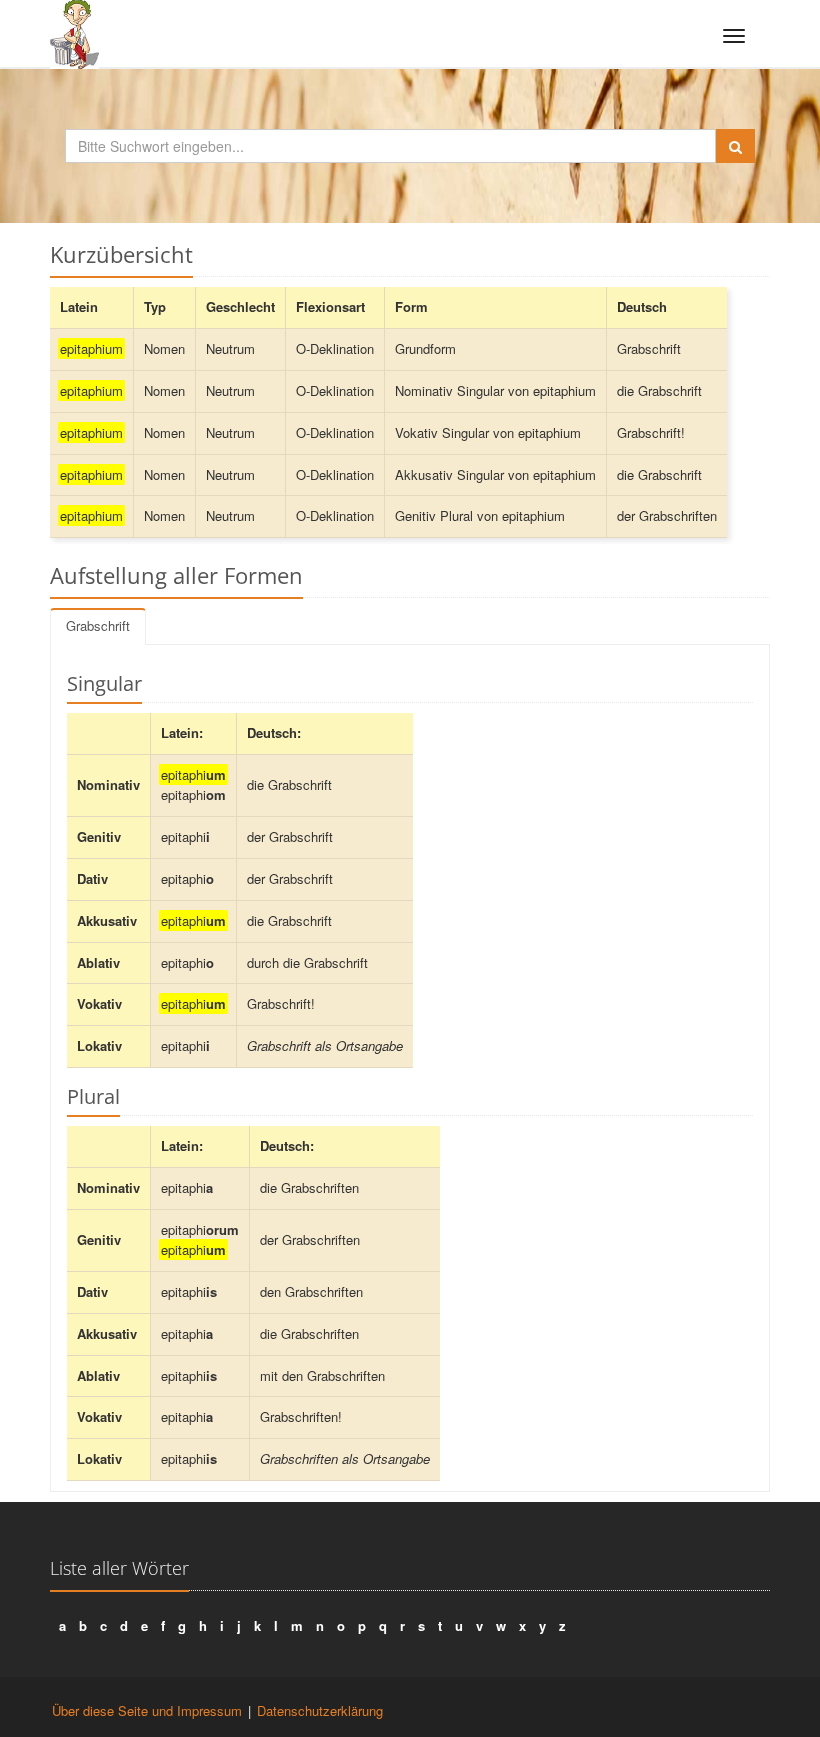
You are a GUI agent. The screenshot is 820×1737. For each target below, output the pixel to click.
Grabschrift (98, 625)
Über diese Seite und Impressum (147, 1710)
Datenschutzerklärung (320, 1710)
